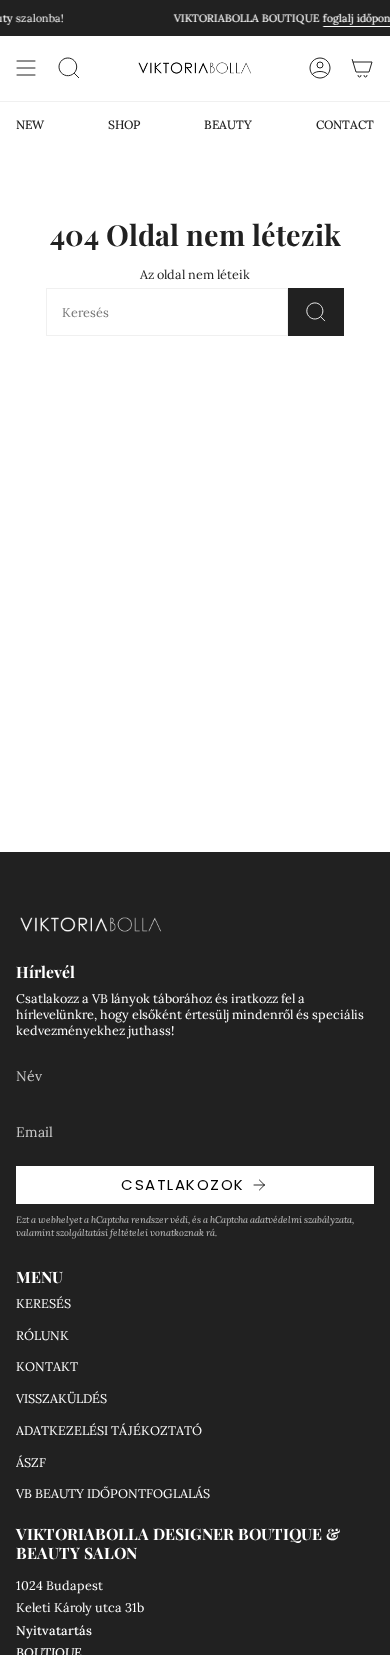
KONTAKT (47, 1366)
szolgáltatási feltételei (102, 1232)
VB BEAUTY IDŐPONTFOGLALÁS (113, 1493)
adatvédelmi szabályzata (301, 1219)
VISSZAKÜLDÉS (61, 1398)
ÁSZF (31, 1462)
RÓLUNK (42, 1335)
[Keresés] (316, 312)
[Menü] (26, 68)
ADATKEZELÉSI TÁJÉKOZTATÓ (109, 1430)
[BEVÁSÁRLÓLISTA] (362, 68)
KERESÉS (43, 1303)
